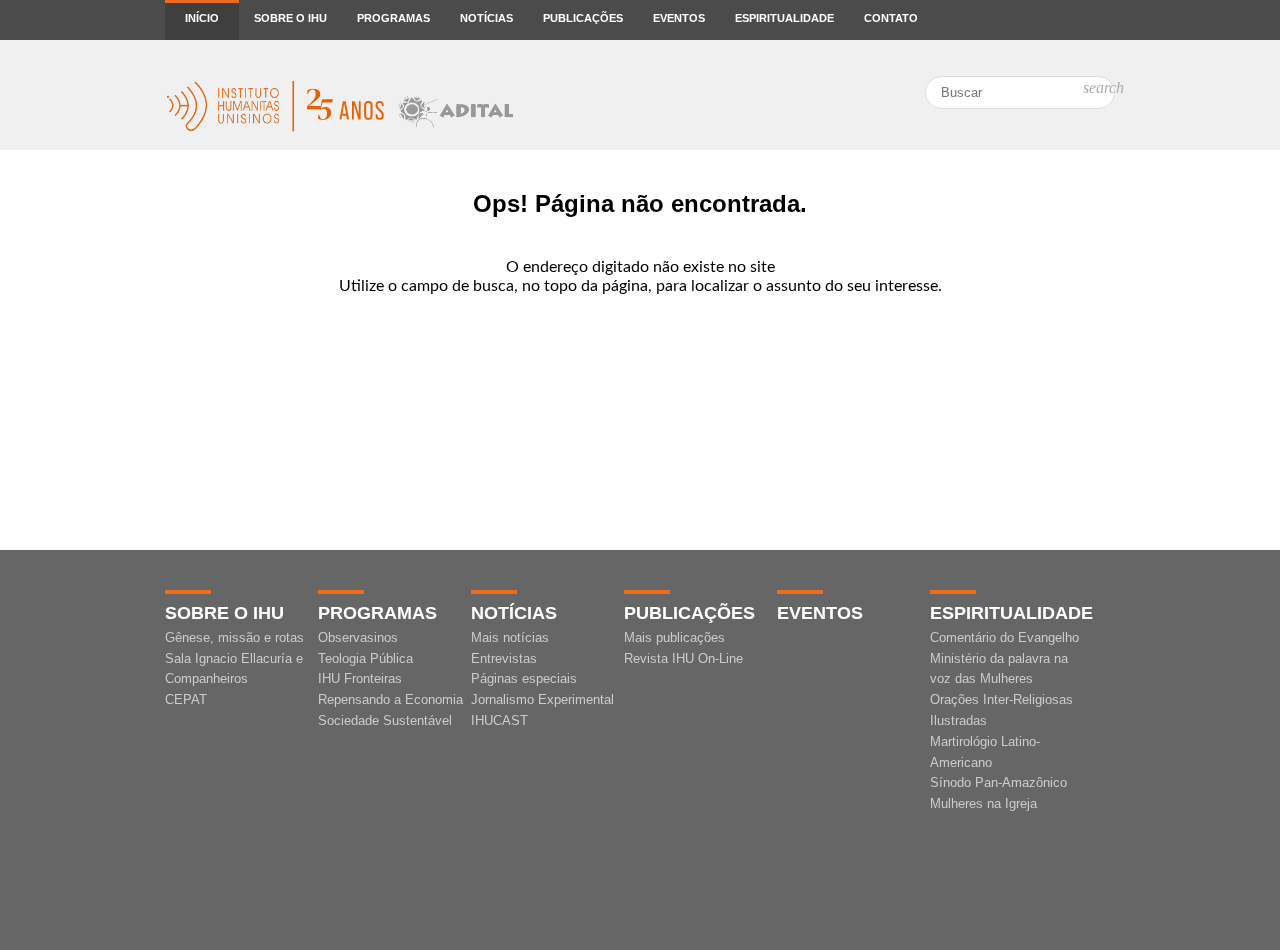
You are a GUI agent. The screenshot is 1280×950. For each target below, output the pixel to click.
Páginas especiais (524, 678)
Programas (393, 18)
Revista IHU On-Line (683, 658)
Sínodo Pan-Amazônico (998, 782)
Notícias (486, 18)
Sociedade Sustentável (385, 720)
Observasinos (358, 637)
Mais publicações (674, 637)
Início (202, 18)
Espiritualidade (784, 18)
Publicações (583, 18)
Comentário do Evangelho (1004, 637)
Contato (891, 18)
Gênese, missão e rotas (234, 637)
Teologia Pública (365, 658)
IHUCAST (499, 720)
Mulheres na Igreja (983, 803)
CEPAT (186, 699)
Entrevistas (504, 658)
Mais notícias (510, 637)
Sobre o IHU (290, 18)
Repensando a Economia (390, 699)
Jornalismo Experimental (542, 699)
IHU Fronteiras (360, 678)
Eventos (679, 18)
